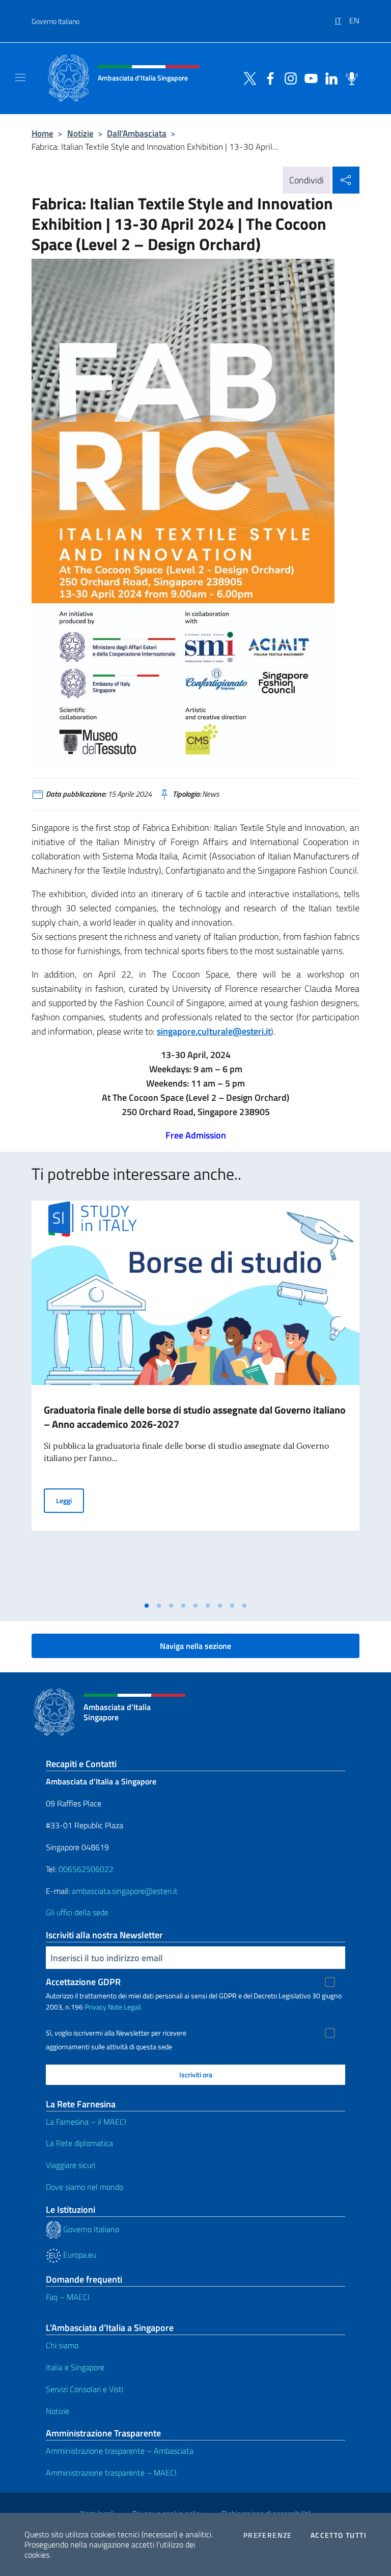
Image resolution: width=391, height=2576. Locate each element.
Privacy (95, 2007)
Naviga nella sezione (195, 1646)
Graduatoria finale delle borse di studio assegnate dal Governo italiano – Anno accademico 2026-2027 (195, 1417)
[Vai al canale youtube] (309, 77)
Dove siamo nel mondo (85, 2187)
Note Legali (124, 2007)
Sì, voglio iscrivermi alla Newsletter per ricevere (116, 2033)
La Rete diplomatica (79, 2143)
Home (43, 133)
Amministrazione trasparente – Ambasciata (120, 2451)
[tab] (147, 1606)
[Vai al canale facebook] (268, 77)
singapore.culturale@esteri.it (214, 1031)
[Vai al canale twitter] (247, 77)
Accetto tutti (339, 2535)
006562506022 (86, 1869)
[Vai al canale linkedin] (329, 77)
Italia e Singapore (75, 2367)
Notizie (80, 133)
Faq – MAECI (68, 2297)
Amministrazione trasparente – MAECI (111, 2473)
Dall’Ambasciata (137, 133)
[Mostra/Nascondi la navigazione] (20, 77)
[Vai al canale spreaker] (349, 77)
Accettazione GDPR (83, 1982)
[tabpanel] (195, 1398)
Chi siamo (62, 2345)
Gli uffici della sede (77, 1912)
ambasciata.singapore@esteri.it (125, 1891)
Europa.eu (79, 2255)
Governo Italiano (55, 21)
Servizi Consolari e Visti (85, 2389)
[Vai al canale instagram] (288, 77)
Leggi (70, 1500)
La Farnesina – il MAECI (86, 2122)
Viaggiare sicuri (71, 2165)
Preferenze (268, 2535)
